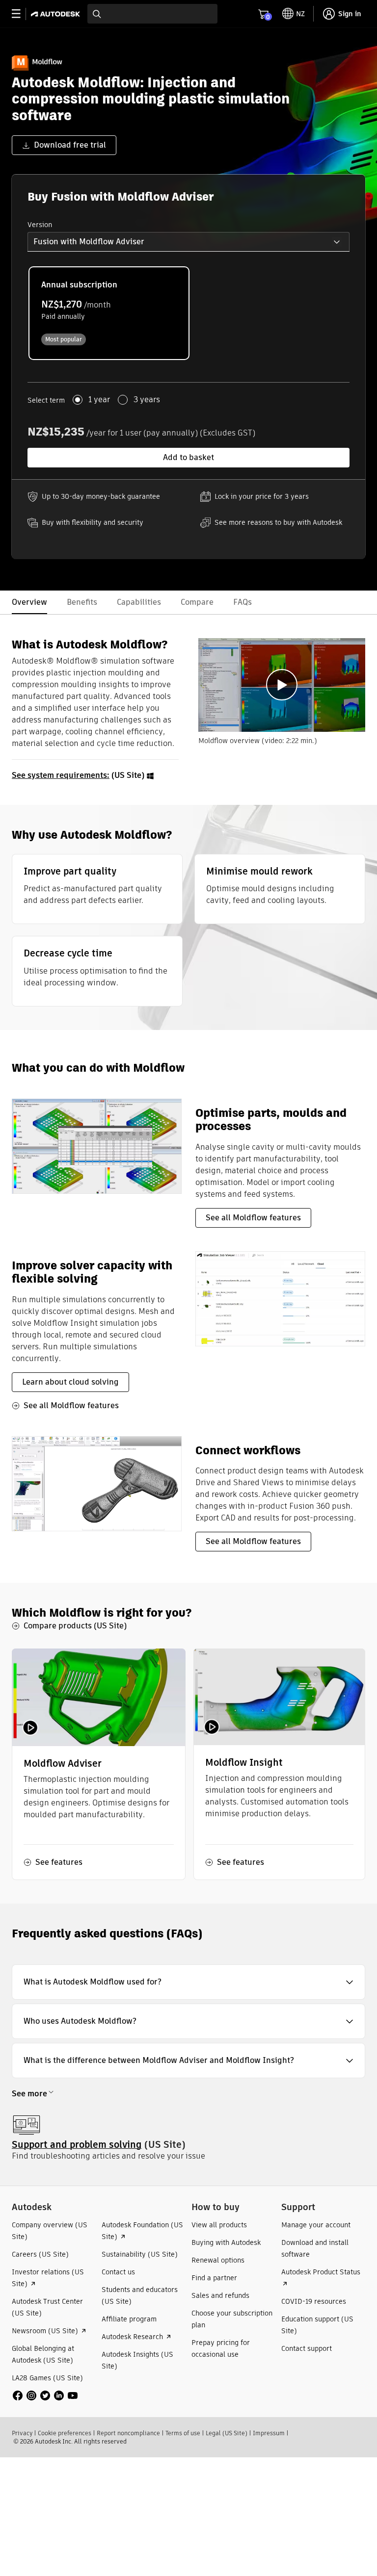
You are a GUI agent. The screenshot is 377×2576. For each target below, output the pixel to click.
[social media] (45, 2396)
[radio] (109, 313)
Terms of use (183, 2433)
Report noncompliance (128, 2433)
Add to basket (188, 457)
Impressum (269, 2433)
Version (40, 225)
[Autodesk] (57, 14)
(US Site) (79, 775)
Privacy (22, 2433)
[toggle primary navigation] (21, 14)
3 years (147, 400)
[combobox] (152, 14)
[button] (188, 242)
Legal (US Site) (227, 2433)
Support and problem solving (77, 2145)
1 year (99, 400)
